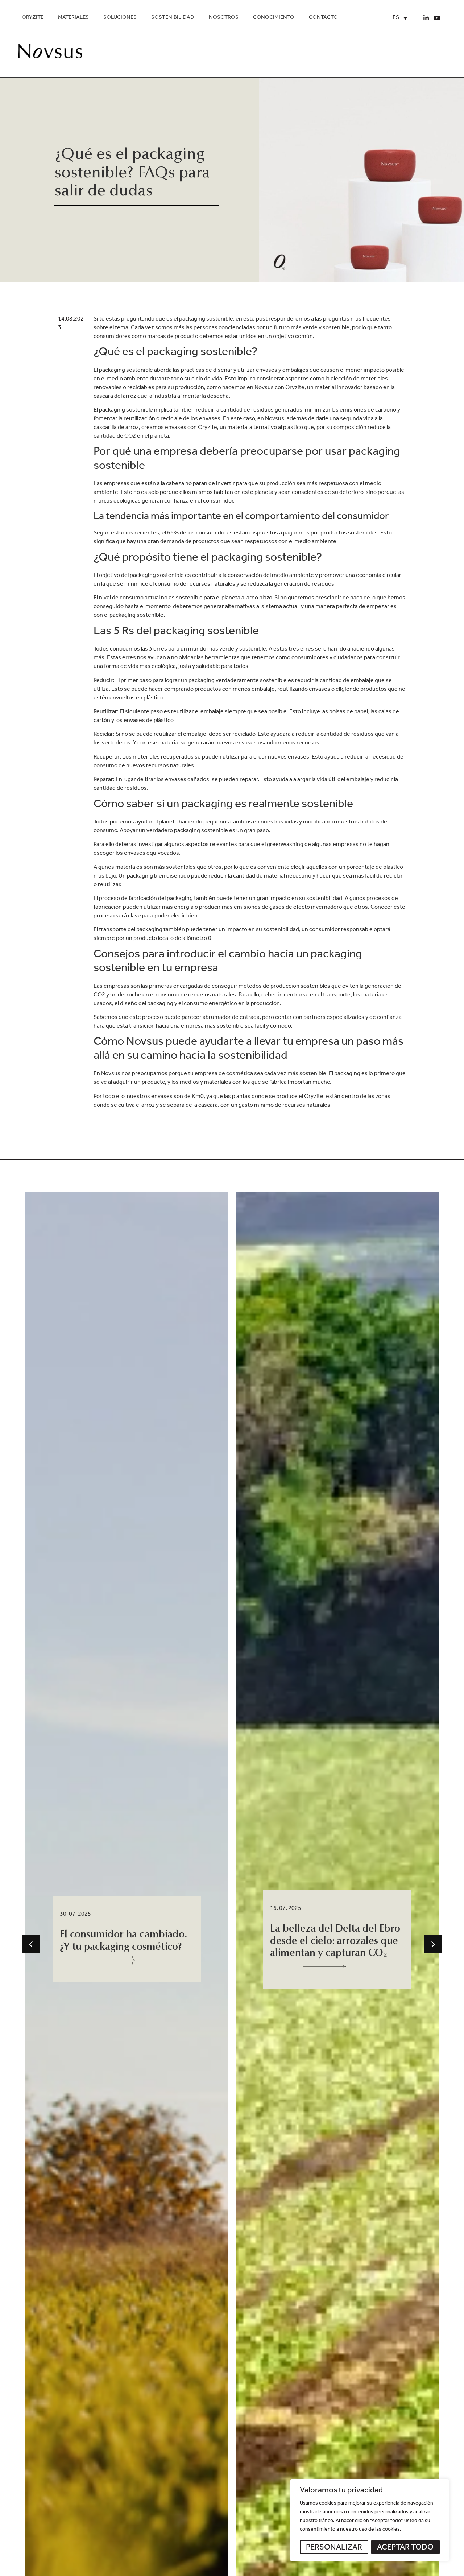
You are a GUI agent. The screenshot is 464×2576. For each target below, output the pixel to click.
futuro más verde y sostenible (312, 328)
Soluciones (120, 18)
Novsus (275, 419)
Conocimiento (274, 18)
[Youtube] (437, 18)
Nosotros (224, 18)
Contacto (323, 18)
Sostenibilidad (173, 18)
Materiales (73, 18)
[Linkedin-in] (426, 18)
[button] (31, 1944)
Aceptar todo (405, 2548)
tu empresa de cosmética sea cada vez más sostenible (257, 1074)
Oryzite (33, 18)
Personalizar (334, 2548)
